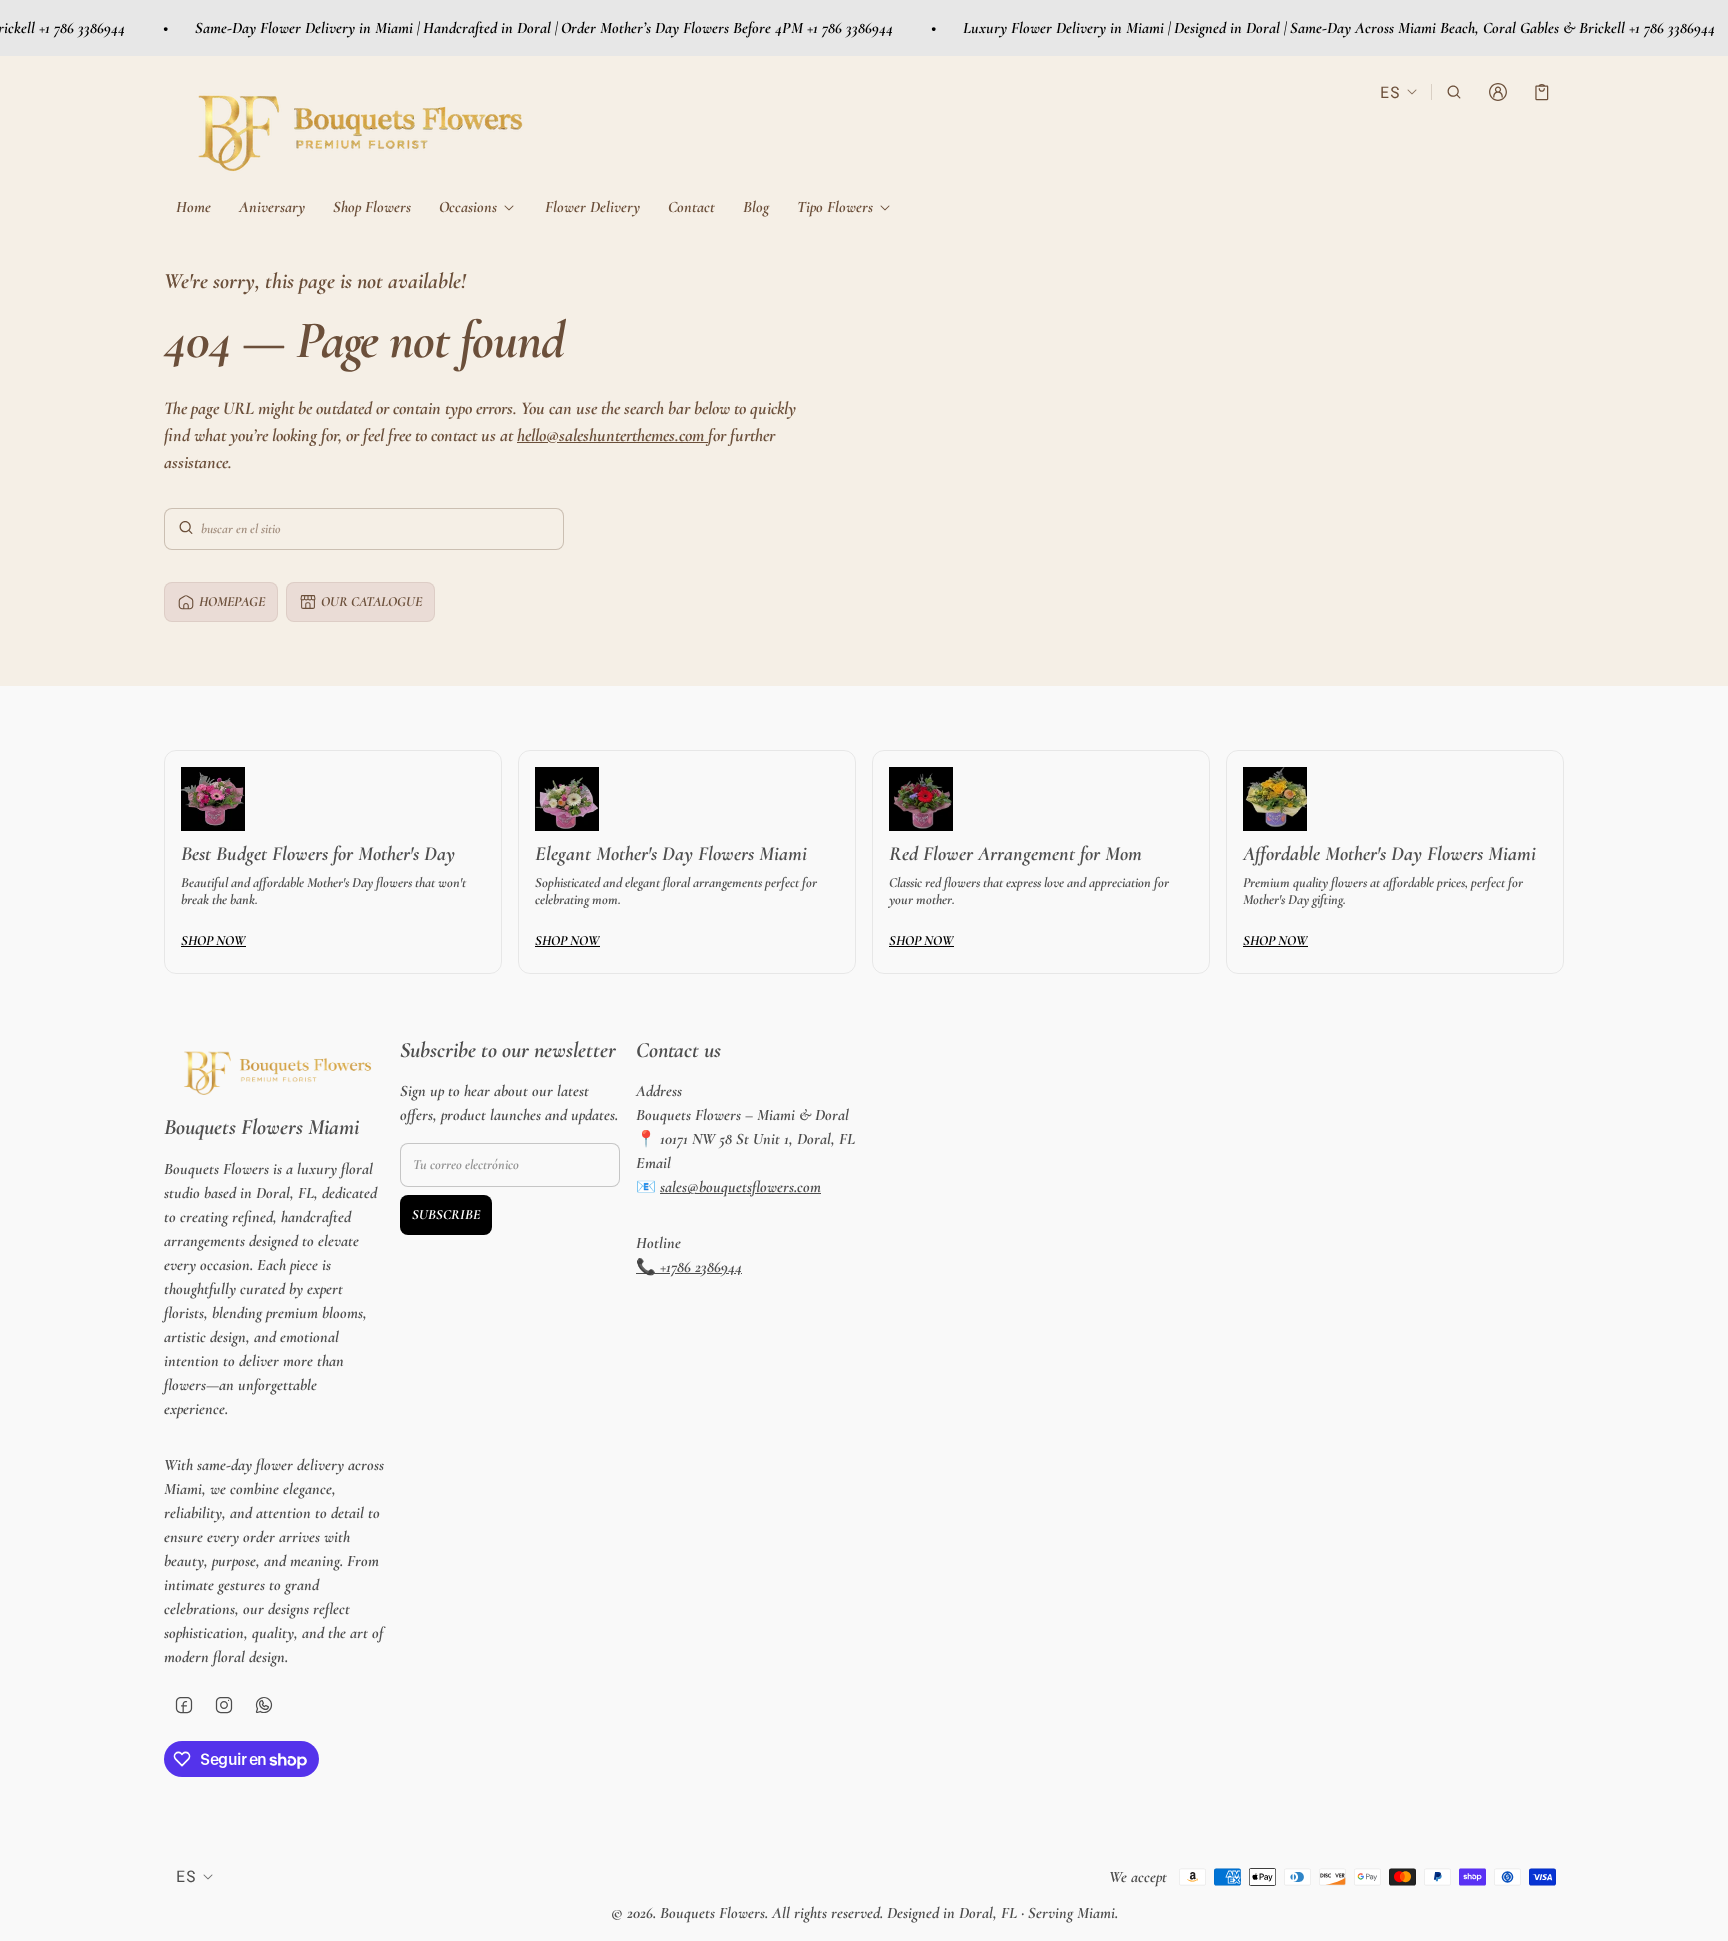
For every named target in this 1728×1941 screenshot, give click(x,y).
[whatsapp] (264, 1705)
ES (1390, 91)
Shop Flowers (372, 207)
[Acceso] (1498, 92)
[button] (1454, 92)
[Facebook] (184, 1705)
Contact (691, 207)
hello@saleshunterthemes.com (612, 435)
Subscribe (446, 1214)
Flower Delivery (592, 207)
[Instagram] (224, 1705)
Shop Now (213, 940)
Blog (756, 207)
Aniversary (272, 207)
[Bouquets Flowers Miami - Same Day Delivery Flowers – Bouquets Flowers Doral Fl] (354, 125)
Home (193, 207)
